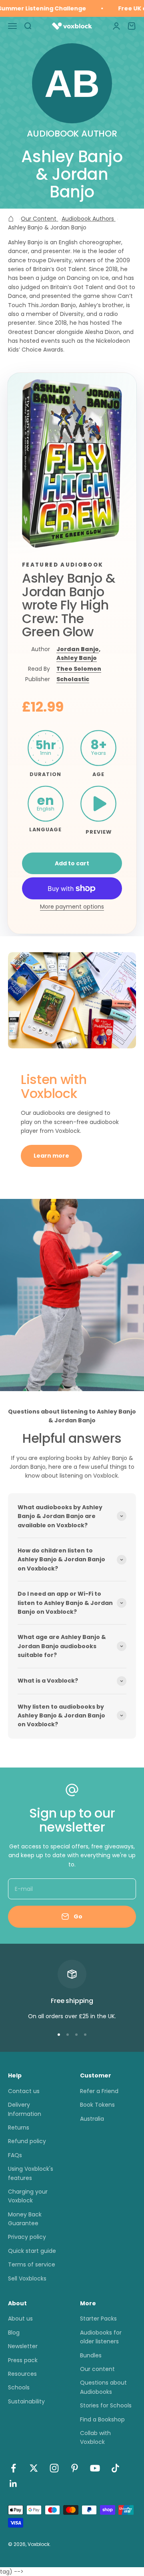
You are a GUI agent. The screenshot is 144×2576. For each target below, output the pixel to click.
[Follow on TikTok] (115, 2468)
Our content (97, 2369)
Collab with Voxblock (95, 2437)
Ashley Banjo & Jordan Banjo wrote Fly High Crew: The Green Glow (69, 605)
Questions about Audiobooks (103, 2387)
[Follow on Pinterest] (75, 2468)
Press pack (23, 2360)
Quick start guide (32, 2251)
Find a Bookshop (102, 2419)
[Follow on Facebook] (13, 2468)
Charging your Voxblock (28, 2196)
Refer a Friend (99, 2091)
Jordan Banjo (78, 649)
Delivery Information (25, 2109)
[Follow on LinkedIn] (13, 2484)
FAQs (15, 2155)
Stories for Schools (106, 2405)
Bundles (91, 2355)
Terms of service (32, 2264)
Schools (19, 2387)
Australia (92, 2119)
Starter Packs (98, 2319)
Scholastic (73, 679)
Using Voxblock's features (31, 2173)
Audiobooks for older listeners (101, 2337)
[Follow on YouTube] (95, 2468)
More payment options (72, 907)
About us (20, 2319)
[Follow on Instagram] (54, 2468)
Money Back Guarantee (25, 2219)
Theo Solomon (79, 669)
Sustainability (26, 2401)
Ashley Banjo (77, 658)
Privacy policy (27, 2237)
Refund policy (27, 2141)
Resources (22, 2374)
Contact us (24, 2091)
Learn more (51, 1156)
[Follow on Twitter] (34, 2468)
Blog (14, 2333)
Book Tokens (97, 2105)
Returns (19, 2128)
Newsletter (23, 2346)
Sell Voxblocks (27, 2278)
